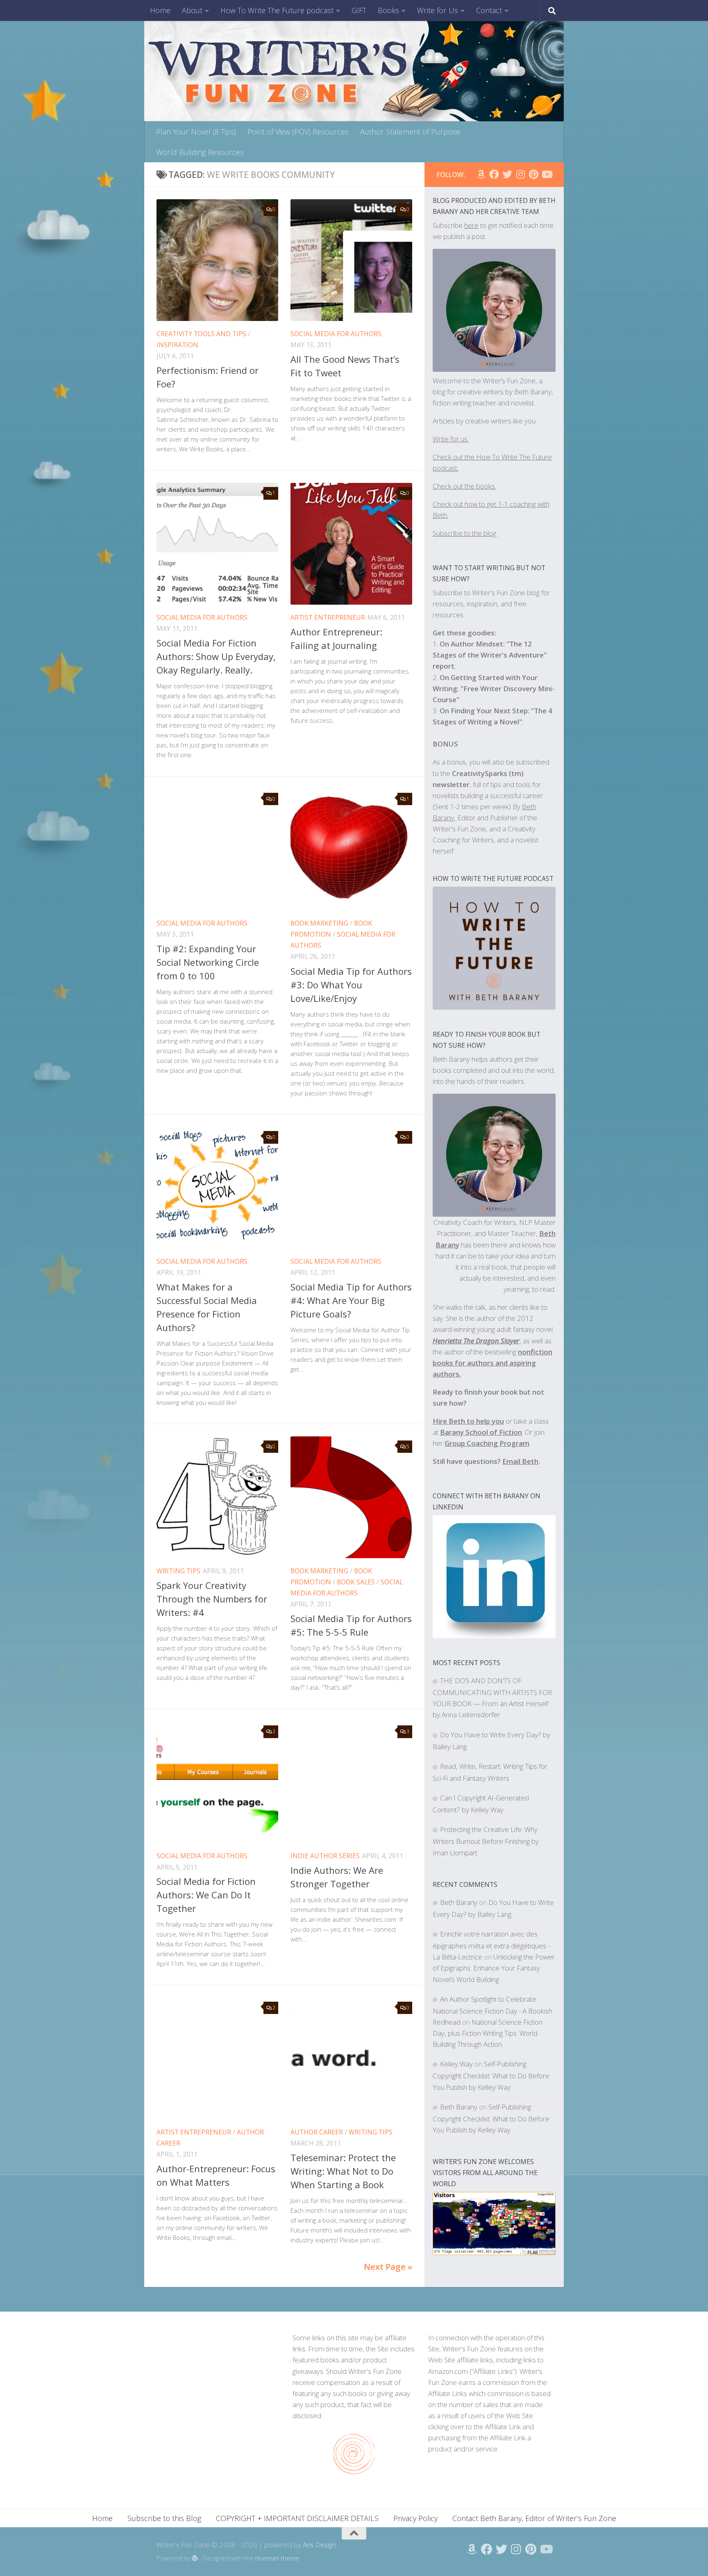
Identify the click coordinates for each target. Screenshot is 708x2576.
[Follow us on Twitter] (507, 174)
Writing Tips (178, 1571)
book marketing (319, 923)
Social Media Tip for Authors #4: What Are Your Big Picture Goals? (351, 1300)
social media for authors (336, 334)
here (471, 225)
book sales (356, 1582)
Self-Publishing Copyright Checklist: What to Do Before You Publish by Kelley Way (491, 2075)
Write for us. (451, 439)
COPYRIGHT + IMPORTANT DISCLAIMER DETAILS (297, 2518)
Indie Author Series (325, 1856)
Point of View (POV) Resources (298, 132)
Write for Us (438, 10)
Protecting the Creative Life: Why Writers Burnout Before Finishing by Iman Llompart (486, 1841)
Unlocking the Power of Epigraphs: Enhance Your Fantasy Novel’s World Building (494, 1968)
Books (388, 10)
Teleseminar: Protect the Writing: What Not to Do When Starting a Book (343, 2171)
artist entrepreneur (328, 617)
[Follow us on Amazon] (481, 174)
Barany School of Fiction (481, 1432)
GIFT (359, 10)
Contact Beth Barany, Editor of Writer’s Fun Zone (534, 2518)
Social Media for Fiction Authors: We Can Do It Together (206, 1895)
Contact (489, 10)
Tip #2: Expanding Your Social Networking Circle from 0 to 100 (208, 962)
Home (160, 10)
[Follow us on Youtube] (547, 174)
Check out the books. (464, 486)
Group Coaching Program (487, 1443)
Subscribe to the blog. (465, 533)
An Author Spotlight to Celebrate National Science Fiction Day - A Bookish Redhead (492, 2011)
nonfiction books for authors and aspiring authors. (492, 1363)
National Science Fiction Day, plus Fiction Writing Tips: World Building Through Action (488, 2033)
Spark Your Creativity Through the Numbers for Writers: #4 (212, 1599)
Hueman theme (277, 2558)
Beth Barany (459, 1902)
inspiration (177, 345)
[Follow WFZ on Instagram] (520, 174)
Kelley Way (456, 2064)
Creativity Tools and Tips (201, 334)
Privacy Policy (415, 2518)
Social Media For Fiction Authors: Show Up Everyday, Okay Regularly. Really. (216, 656)
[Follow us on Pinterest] (533, 174)
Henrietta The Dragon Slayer (476, 1341)
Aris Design (319, 2545)
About (192, 10)
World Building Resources (200, 152)
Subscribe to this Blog (164, 2518)
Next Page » (388, 2267)
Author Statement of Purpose (410, 132)
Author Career (317, 2132)
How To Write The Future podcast (277, 10)
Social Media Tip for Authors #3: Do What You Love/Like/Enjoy (351, 985)
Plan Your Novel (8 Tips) (196, 132)
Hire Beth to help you (468, 1421)
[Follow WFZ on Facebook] (494, 174)
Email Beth (520, 1461)
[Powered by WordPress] (195, 2559)
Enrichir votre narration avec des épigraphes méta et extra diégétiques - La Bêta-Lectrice (491, 1945)
